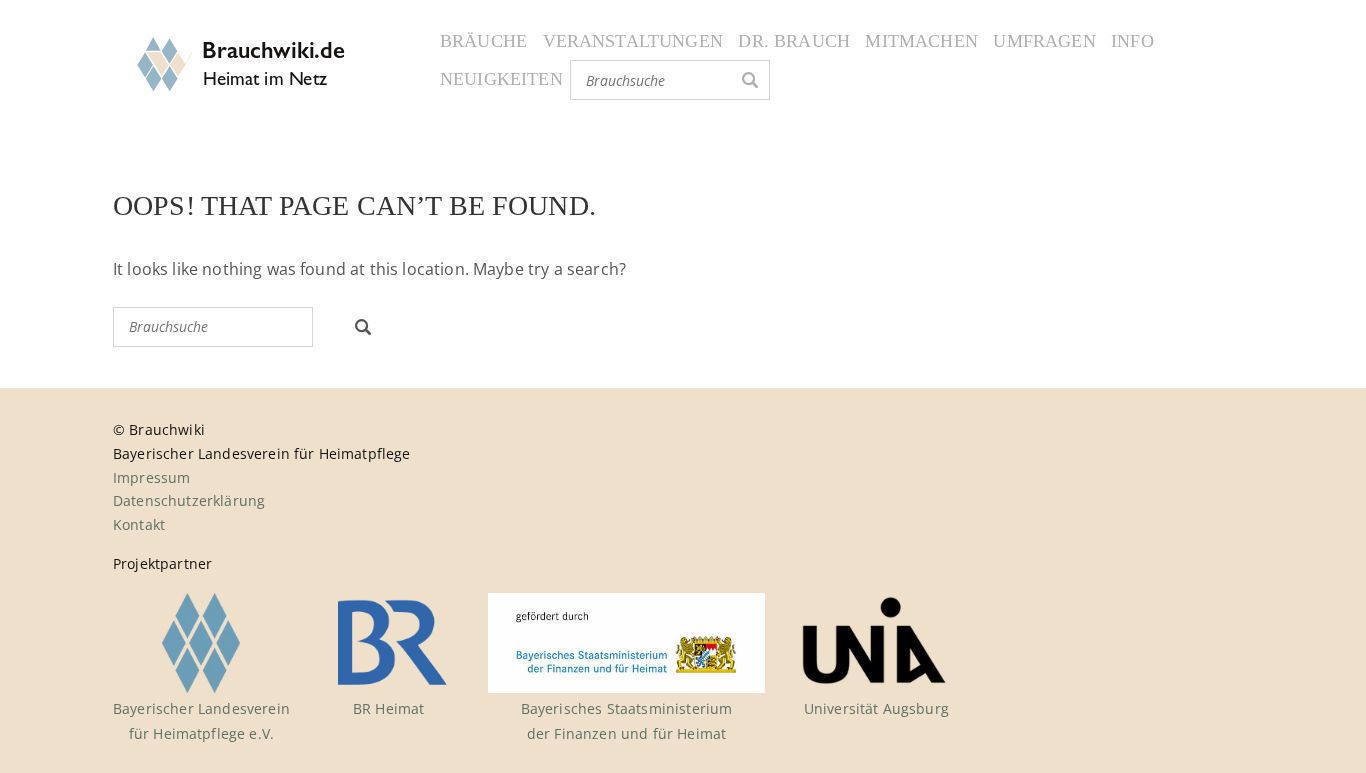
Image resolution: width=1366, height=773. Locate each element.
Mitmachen (921, 41)
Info (1132, 41)
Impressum (151, 477)
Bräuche (483, 41)
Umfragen (1044, 41)
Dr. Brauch (794, 41)
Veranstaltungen (633, 41)
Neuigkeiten (501, 79)
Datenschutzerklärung (189, 500)
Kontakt (139, 524)
